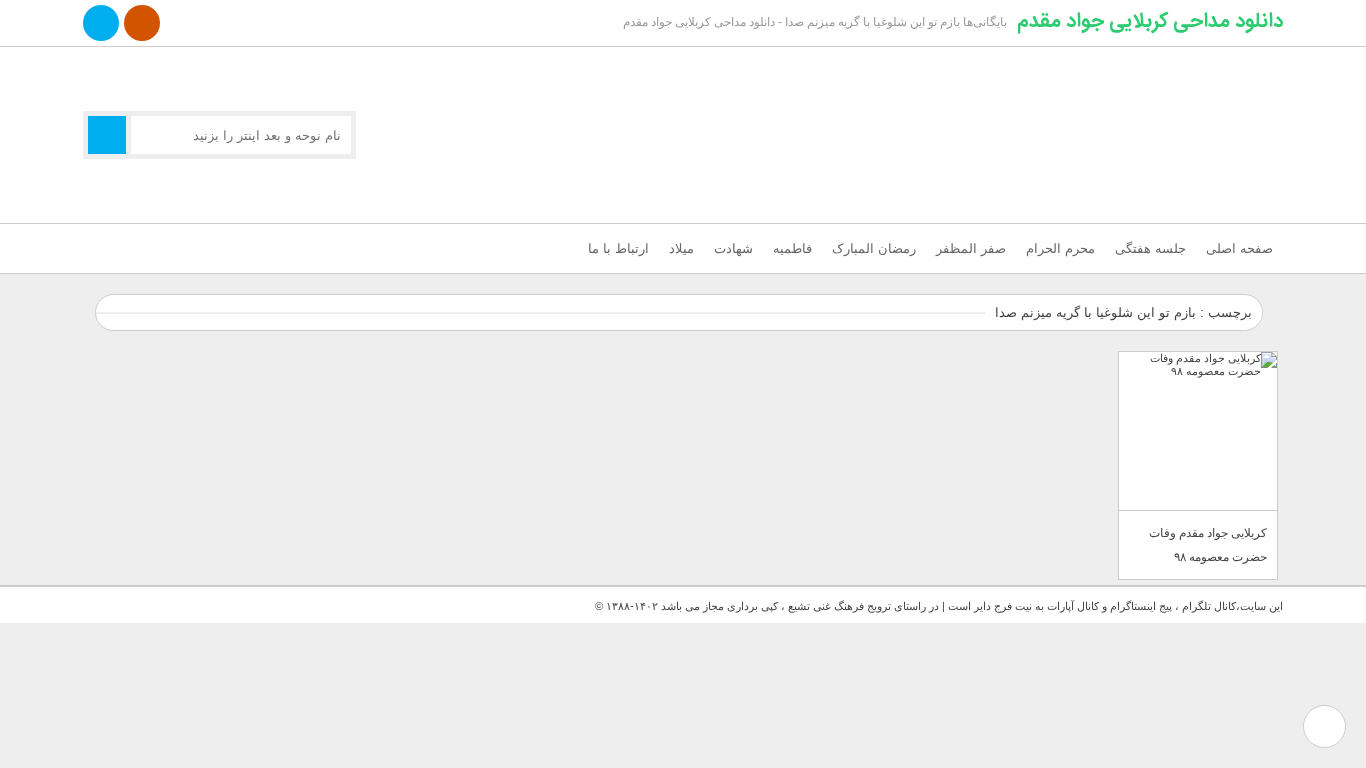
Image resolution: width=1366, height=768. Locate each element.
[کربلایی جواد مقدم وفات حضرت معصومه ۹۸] (1198, 431)
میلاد (681, 248)
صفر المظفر (971, 248)
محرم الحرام (1060, 248)
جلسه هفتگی (1150, 248)
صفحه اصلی (1239, 248)
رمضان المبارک (874, 248)
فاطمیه (792, 248)
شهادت (733, 248)
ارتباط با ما (618, 248)
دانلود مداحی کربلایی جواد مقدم (1150, 21)
